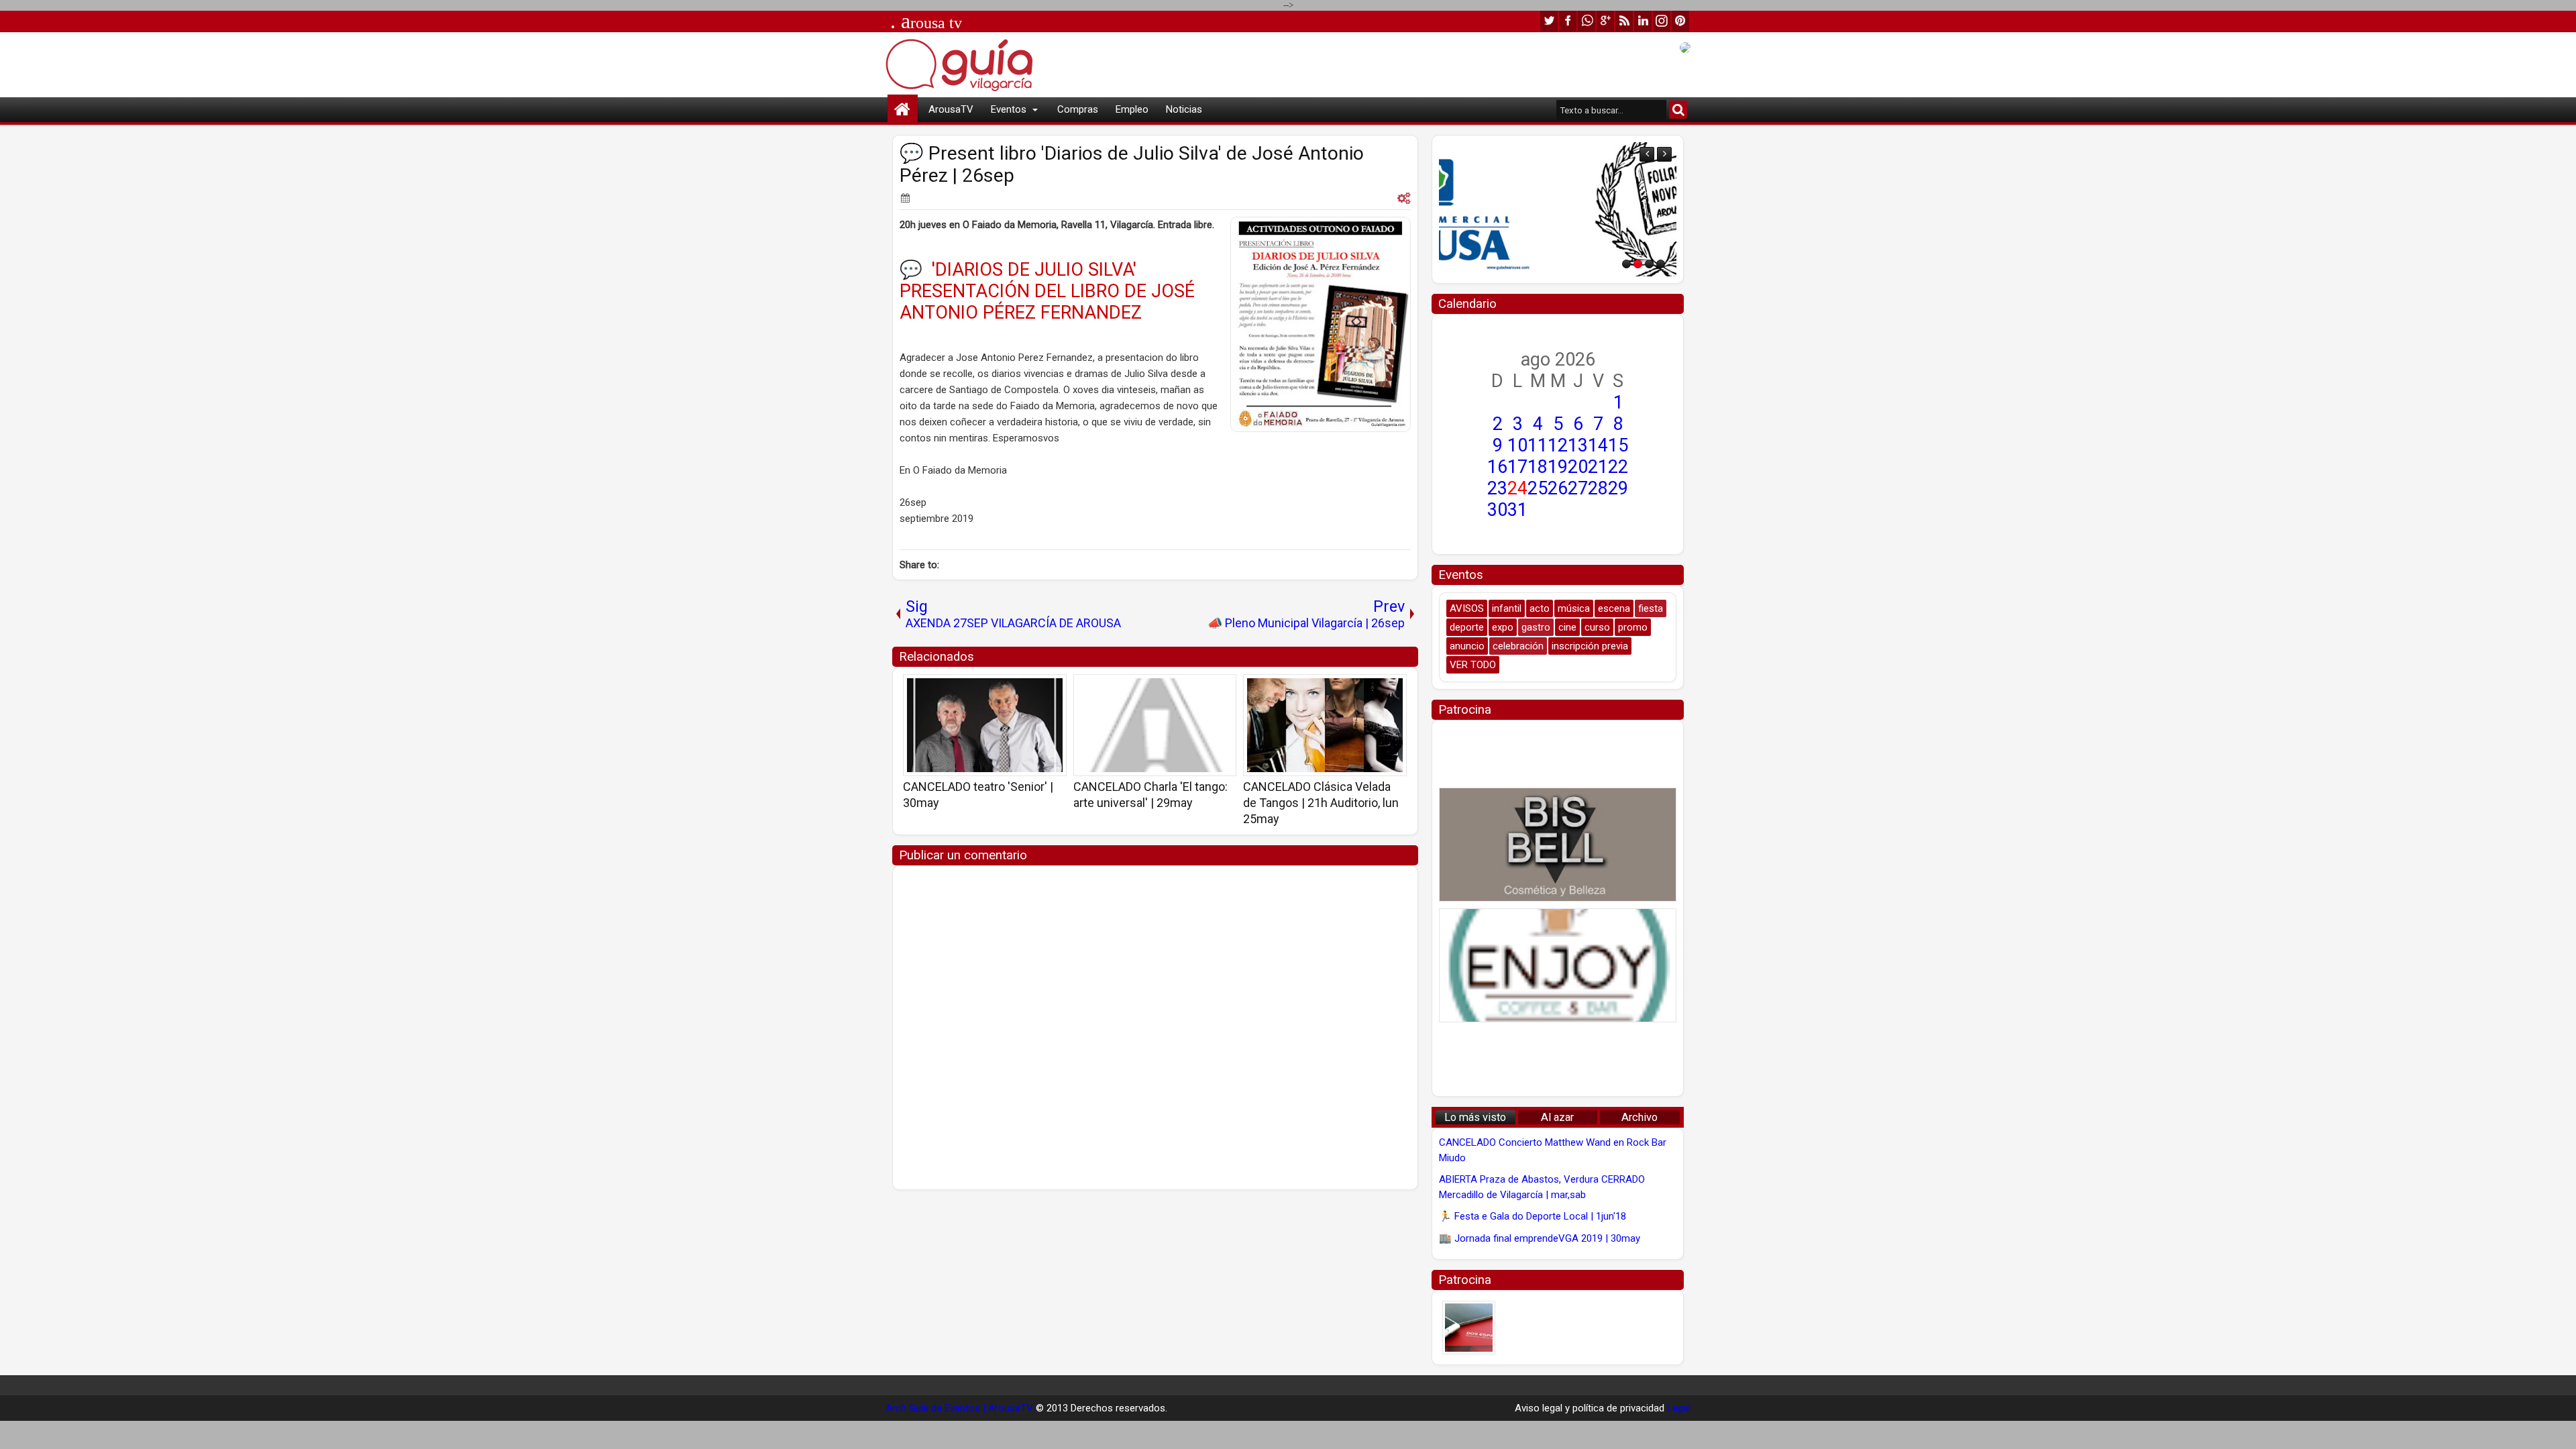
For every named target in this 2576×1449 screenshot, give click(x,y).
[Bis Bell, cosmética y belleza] (1558, 845)
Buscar (1678, 110)
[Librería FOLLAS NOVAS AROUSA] (1558, 209)
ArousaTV (951, 109)
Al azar (1557, 1117)
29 (1618, 488)
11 (1538, 445)
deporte (1467, 627)
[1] (1626, 264)
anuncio (1467, 646)
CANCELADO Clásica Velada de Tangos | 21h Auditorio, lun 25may (1321, 803)
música (1574, 608)
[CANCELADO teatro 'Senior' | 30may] (985, 725)
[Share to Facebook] (1022, 689)
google (1605, 21)
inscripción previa (1590, 646)
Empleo (1132, 109)
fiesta (1651, 608)
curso (1597, 627)
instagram (1662, 21)
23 (1497, 488)
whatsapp (1587, 21)
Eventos (1009, 109)
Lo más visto (1475, 1117)
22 (1618, 467)
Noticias (1184, 109)
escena (1614, 608)
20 (1578, 467)
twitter (1549, 21)
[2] (1638, 264)
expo (1503, 627)
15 (1618, 445)
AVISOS (1467, 608)
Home (903, 110)
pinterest (1680, 21)
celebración (1518, 646)
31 (1517, 510)
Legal (1679, 1408)
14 (1598, 445)
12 (1558, 445)
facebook (1568, 21)
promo (1633, 627)
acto (1540, 608)
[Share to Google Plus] (1052, 689)
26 (1558, 488)
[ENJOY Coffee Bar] (1558, 965)
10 (1517, 445)
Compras (1078, 109)
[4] (1661, 264)
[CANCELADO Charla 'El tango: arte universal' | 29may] (1155, 725)
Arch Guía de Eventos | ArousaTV (959, 1408)
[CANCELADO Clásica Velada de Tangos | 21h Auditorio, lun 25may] (1325, 725)
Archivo (1640, 1117)
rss (1624, 21)
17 (1517, 467)
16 (1497, 467)
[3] (1649, 264)
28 (1598, 488)
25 (1538, 488)
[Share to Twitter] (1037, 689)
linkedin (1643, 21)
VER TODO (1473, 665)
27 (1578, 488)
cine (1567, 627)
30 (1497, 510)
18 (1538, 467)
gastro (1536, 627)
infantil (1507, 608)
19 (1558, 467)
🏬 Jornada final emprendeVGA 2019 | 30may (1540, 1238)
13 (1578, 445)
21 (1598, 467)
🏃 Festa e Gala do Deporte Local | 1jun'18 (1533, 1216)
